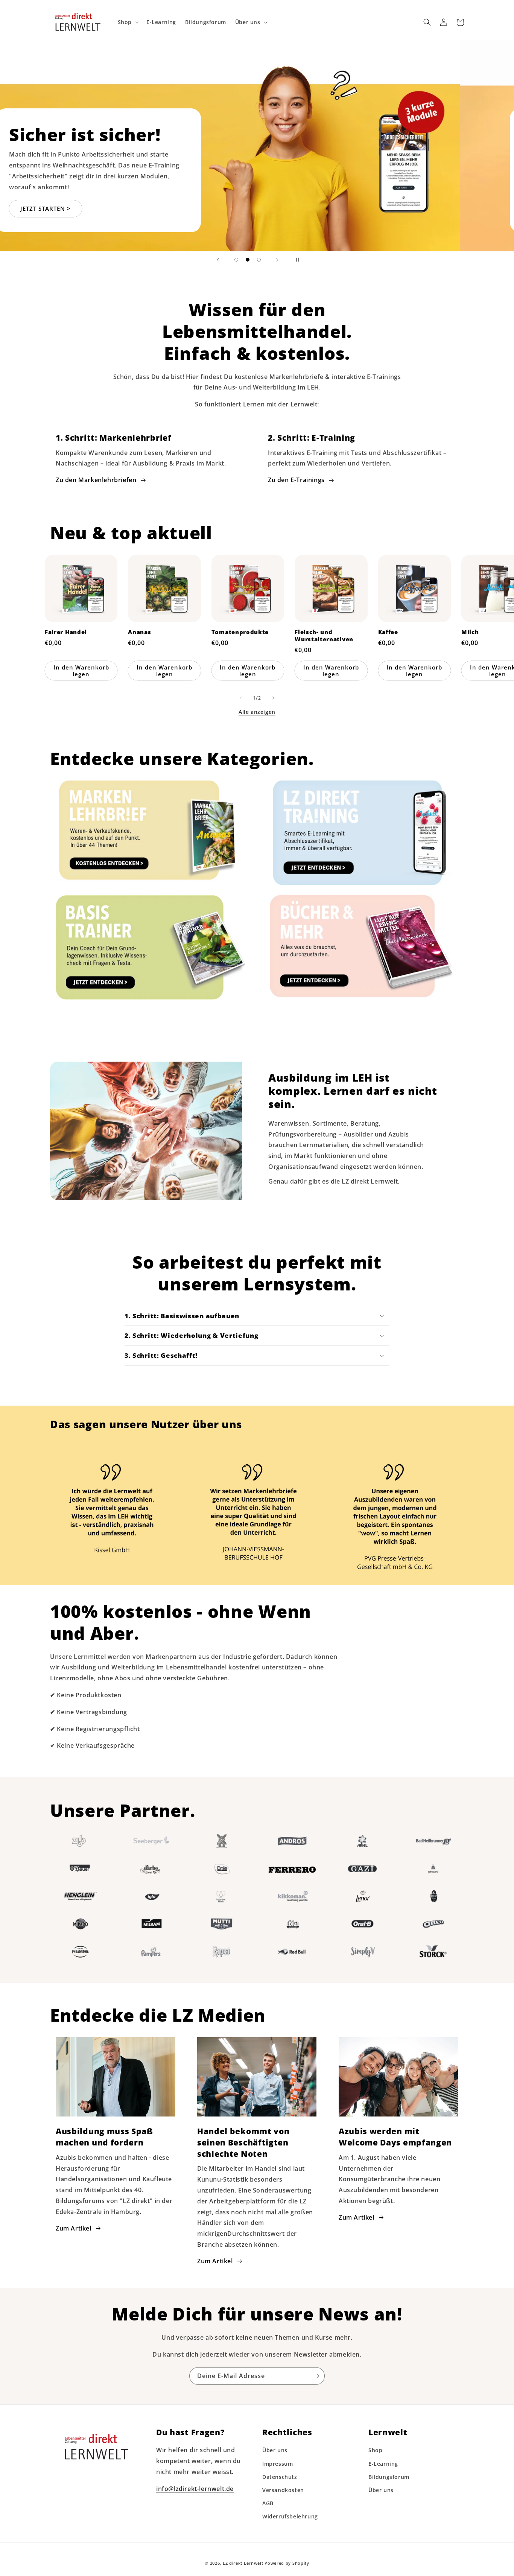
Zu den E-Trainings (296, 480)
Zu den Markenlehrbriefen (96, 480)
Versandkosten (283, 2490)
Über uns (275, 2450)
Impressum (278, 2464)
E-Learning (383, 2464)
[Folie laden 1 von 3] (236, 260)
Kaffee (388, 632)
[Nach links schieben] (240, 698)
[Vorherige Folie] (218, 260)
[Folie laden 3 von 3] (259, 260)
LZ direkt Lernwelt (243, 2563)
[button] (128, 22)
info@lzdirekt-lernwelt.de (195, 2489)
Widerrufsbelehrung (290, 2516)
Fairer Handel (66, 632)
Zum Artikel (74, 2228)
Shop (375, 2450)
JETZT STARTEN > (100, 208)
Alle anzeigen (257, 712)
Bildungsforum (389, 2477)
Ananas (139, 632)
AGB (268, 2503)
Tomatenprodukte (240, 632)
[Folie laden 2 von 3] (248, 260)
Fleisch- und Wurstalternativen (324, 636)
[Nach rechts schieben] (274, 698)
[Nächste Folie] (277, 260)
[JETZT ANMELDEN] (316, 2376)
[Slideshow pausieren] (296, 260)
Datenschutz (280, 2477)
